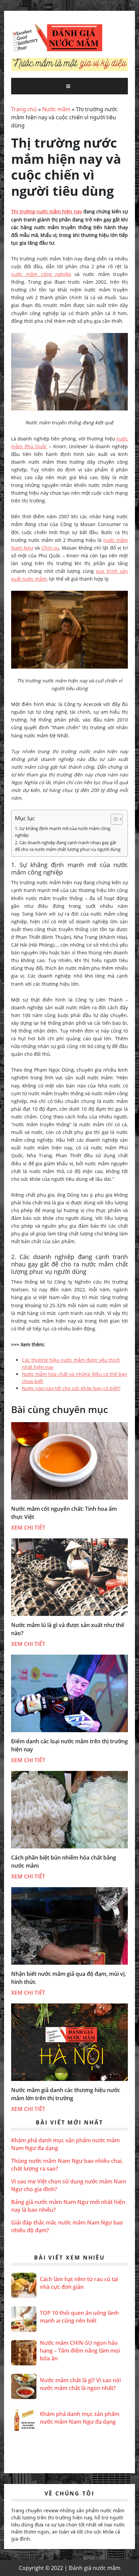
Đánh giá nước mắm (57, 38)
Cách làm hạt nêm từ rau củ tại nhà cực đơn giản (79, 2283)
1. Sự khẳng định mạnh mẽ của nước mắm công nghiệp (63, 832)
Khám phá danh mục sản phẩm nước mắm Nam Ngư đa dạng (80, 2418)
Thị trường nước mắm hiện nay (47, 211)
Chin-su (50, 548)
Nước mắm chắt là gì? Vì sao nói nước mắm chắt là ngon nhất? (80, 2384)
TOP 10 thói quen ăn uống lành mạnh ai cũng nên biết (79, 2317)
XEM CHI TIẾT (28, 1528)
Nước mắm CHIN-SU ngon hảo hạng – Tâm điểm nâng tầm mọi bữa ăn (80, 2351)
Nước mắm (56, 109)
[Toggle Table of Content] (113, 819)
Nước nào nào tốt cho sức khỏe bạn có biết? (71, 1388)
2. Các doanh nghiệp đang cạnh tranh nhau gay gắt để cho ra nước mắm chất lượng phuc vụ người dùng (68, 846)
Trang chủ (24, 109)
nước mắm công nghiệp (41, 274)
